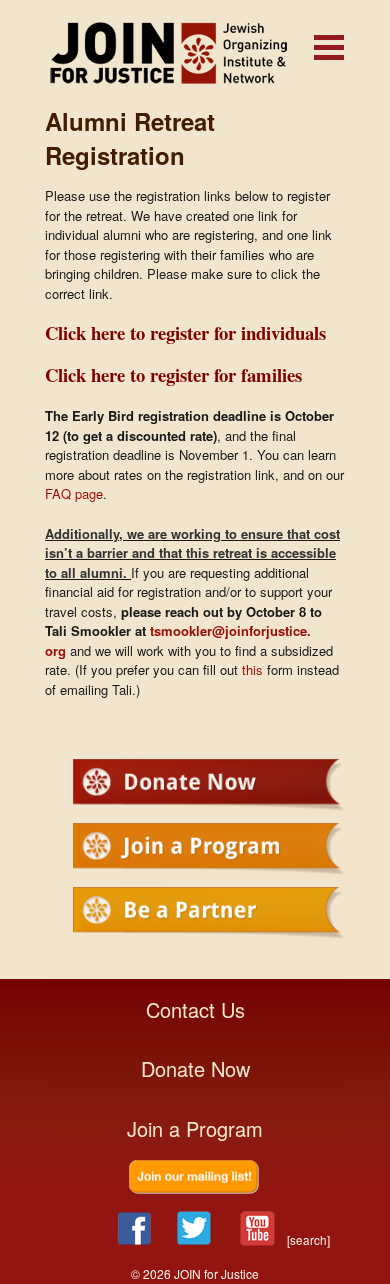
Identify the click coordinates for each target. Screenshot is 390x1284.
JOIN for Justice (195, 52)
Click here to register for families (173, 374)
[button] (329, 47)
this (252, 669)
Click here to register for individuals (185, 332)
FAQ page (74, 493)
